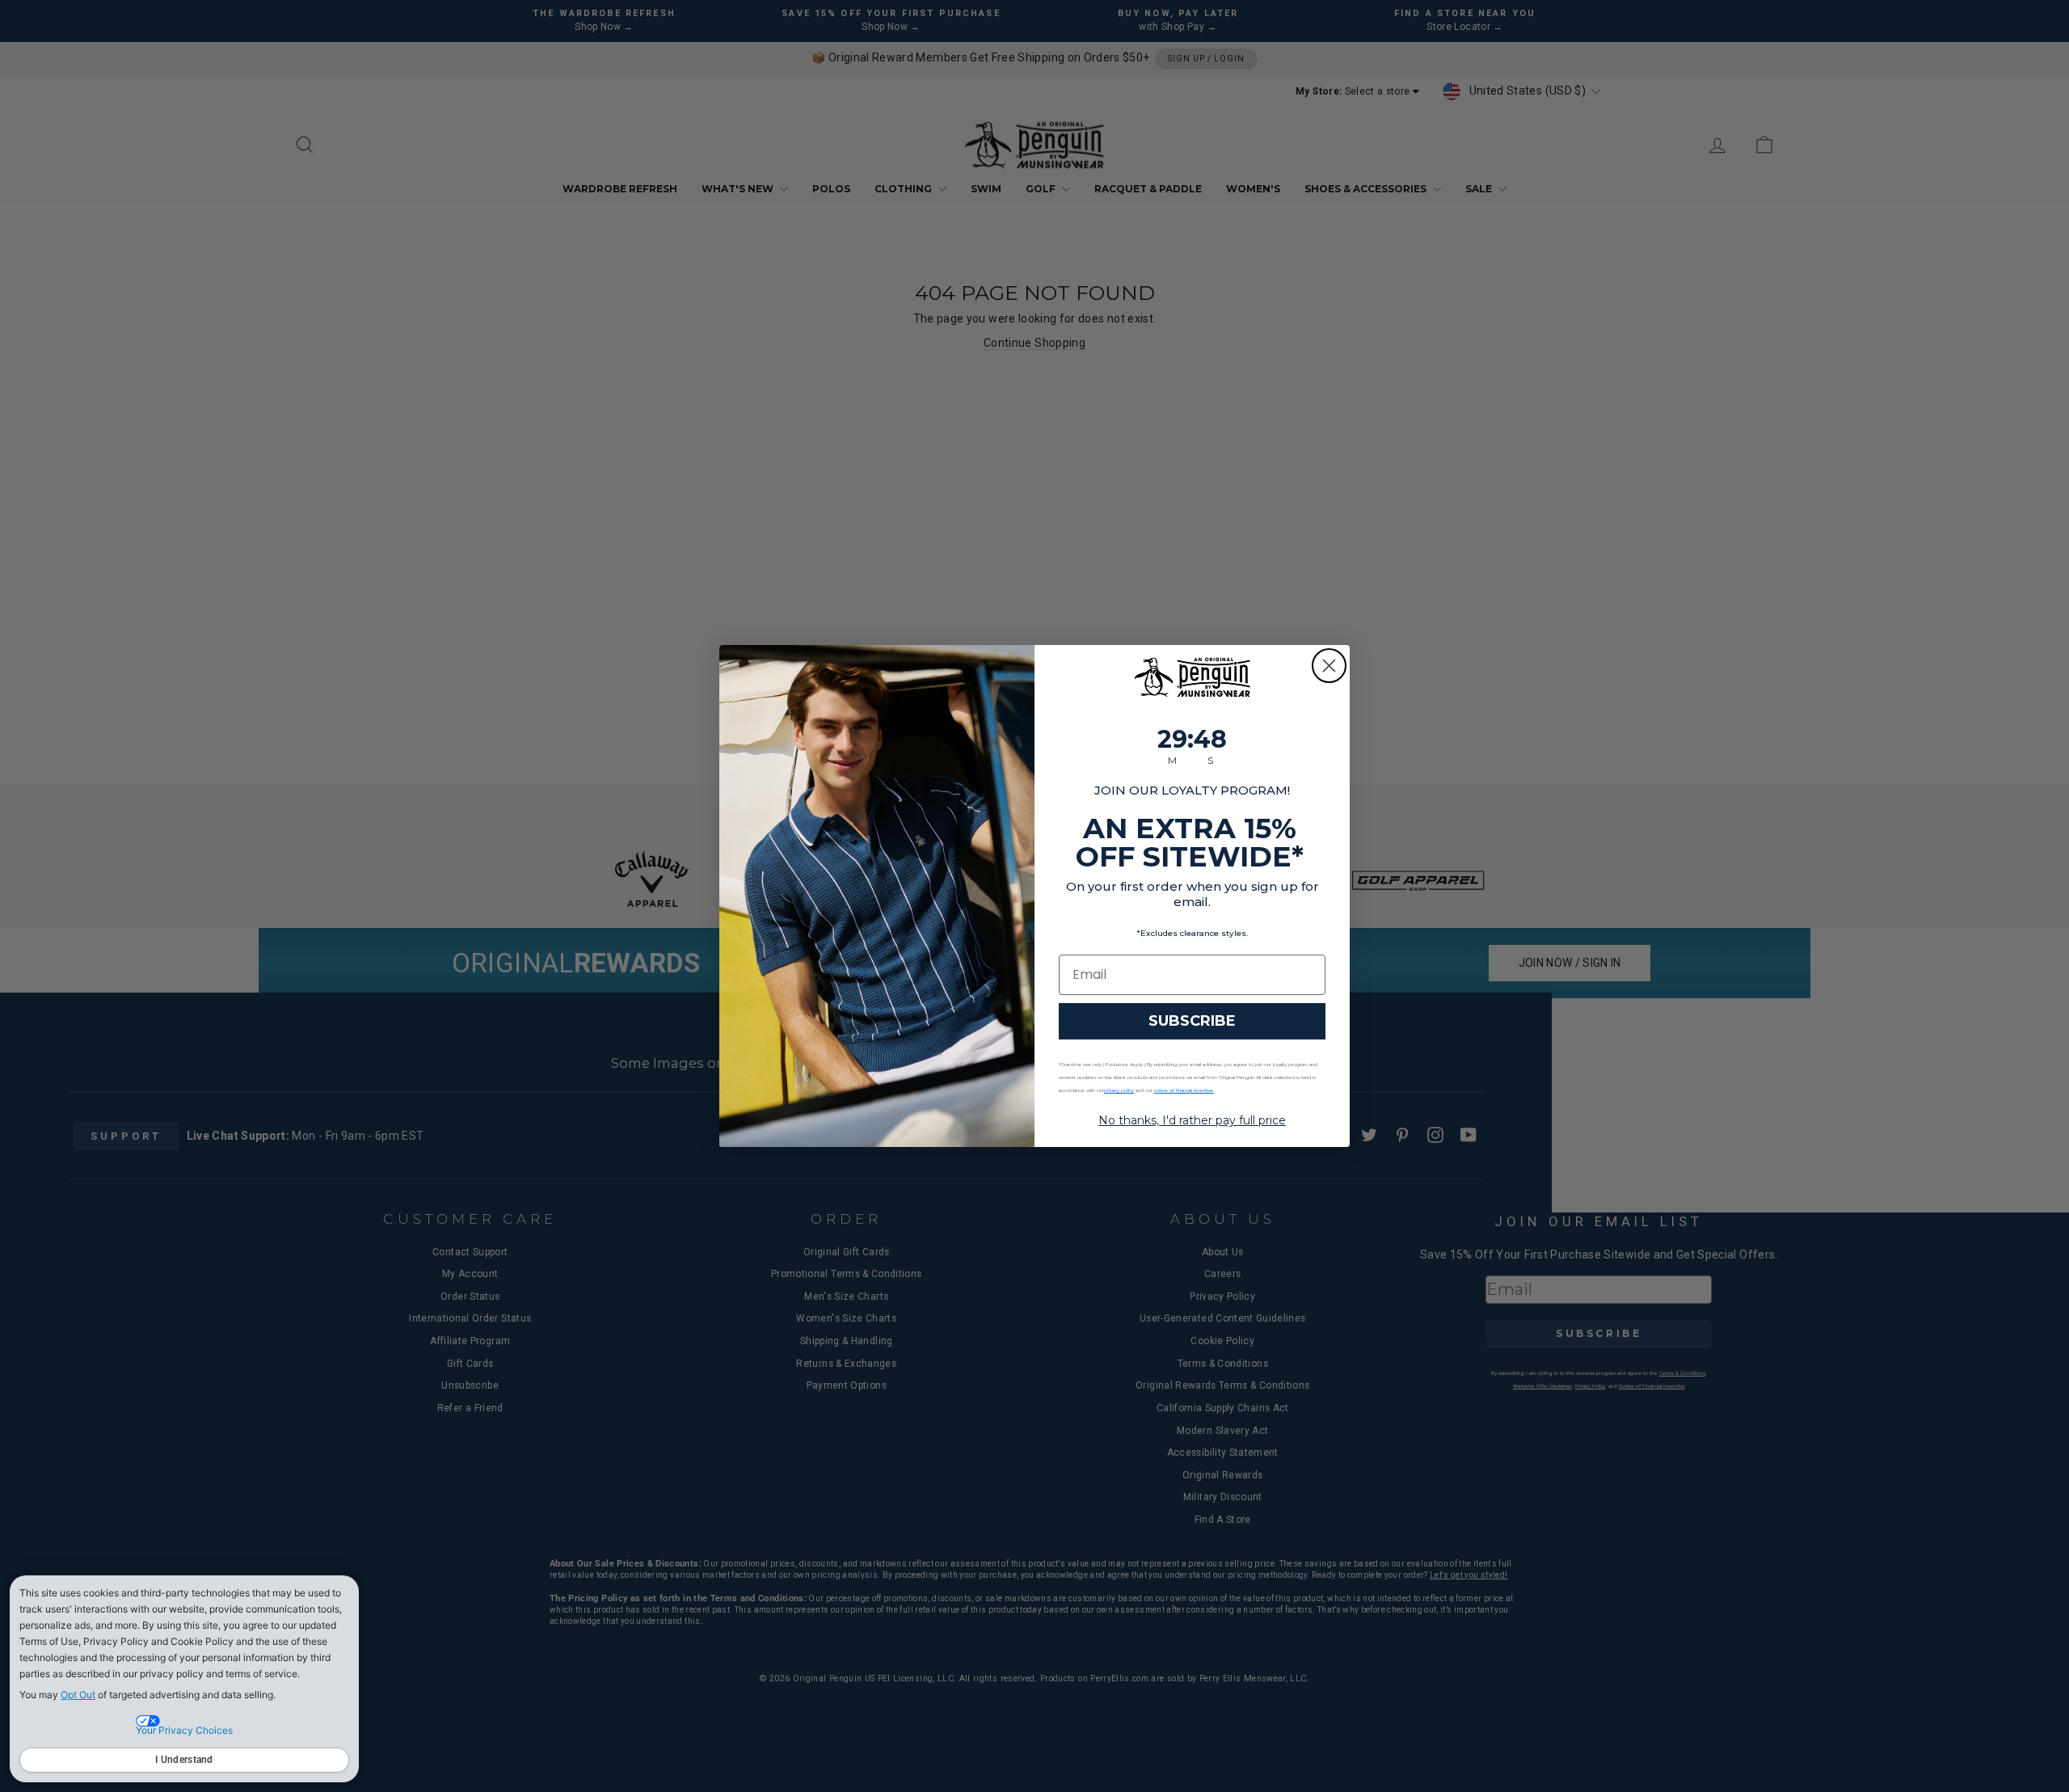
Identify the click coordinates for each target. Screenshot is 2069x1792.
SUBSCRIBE (1192, 1021)
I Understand (184, 1760)
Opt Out (78, 1695)
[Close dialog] (1329, 666)
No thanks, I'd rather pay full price (1192, 1120)
